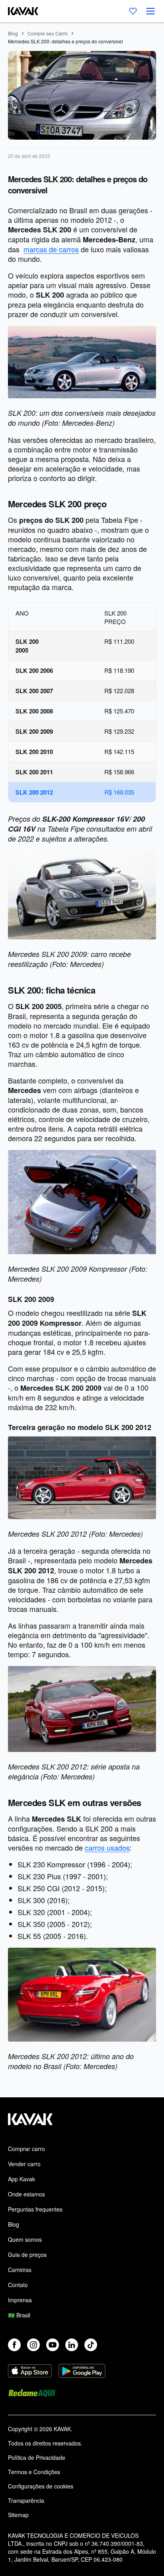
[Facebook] (14, 2345)
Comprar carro (26, 2149)
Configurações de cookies (41, 2486)
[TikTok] (91, 2345)
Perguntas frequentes (35, 2209)
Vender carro (24, 2164)
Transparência (26, 2500)
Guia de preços (27, 2254)
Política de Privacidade (37, 2457)
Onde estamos (26, 2194)
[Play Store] (82, 2372)
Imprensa (20, 2300)
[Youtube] (53, 2345)
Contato (18, 2285)
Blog (13, 33)
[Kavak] (19, 11)
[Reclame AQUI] (32, 2394)
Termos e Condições (34, 2472)
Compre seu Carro (48, 33)
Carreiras (20, 2270)
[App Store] (30, 2372)
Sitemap (18, 2515)
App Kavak (21, 2179)
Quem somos (25, 2239)
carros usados (107, 1847)
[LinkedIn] (72, 2345)
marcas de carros (51, 249)
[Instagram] (33, 2345)
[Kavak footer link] (30, 2123)
